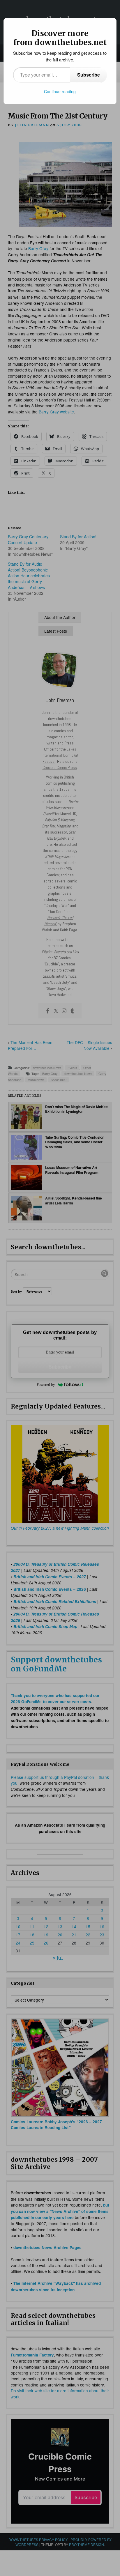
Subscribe (89, 75)
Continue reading (60, 91)
